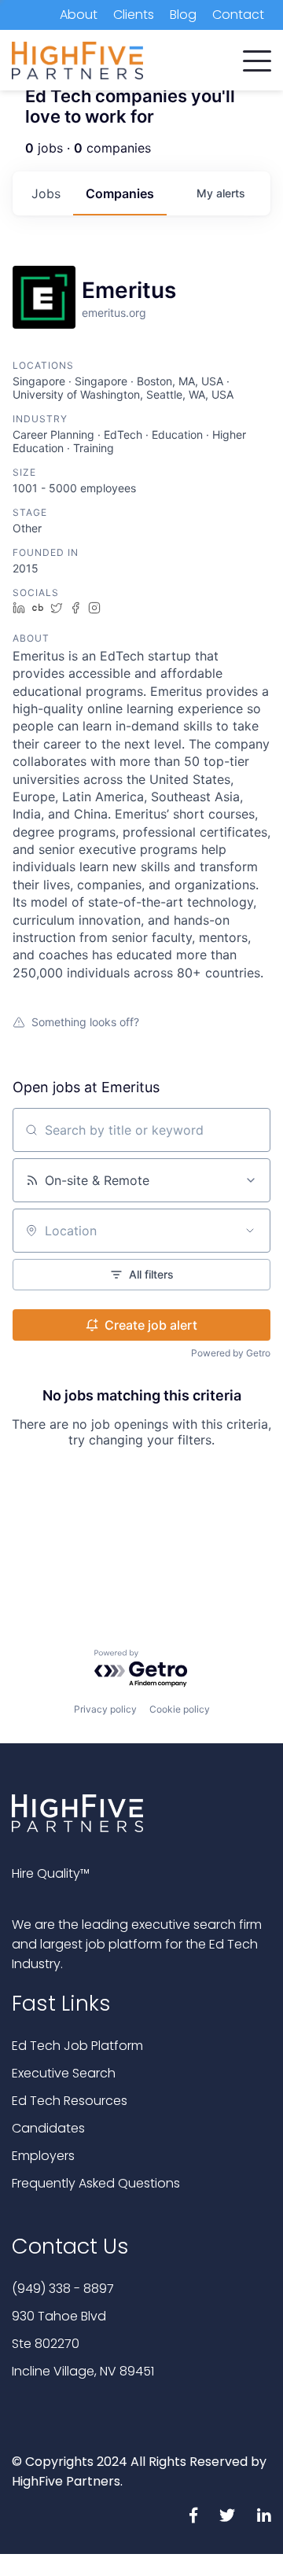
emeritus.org (114, 313)
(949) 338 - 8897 (63, 2289)
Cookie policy (180, 1709)
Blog (183, 15)
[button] (257, 57)
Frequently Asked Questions (96, 2183)
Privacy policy (105, 1709)
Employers (43, 2156)
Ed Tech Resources (70, 2101)
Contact (238, 15)
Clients (134, 15)
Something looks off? (85, 1022)
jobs (46, 193)
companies (120, 193)
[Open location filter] (250, 1231)
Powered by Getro (231, 1353)
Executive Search (64, 2073)
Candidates (48, 2128)
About (79, 15)
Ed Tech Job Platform (77, 2046)
